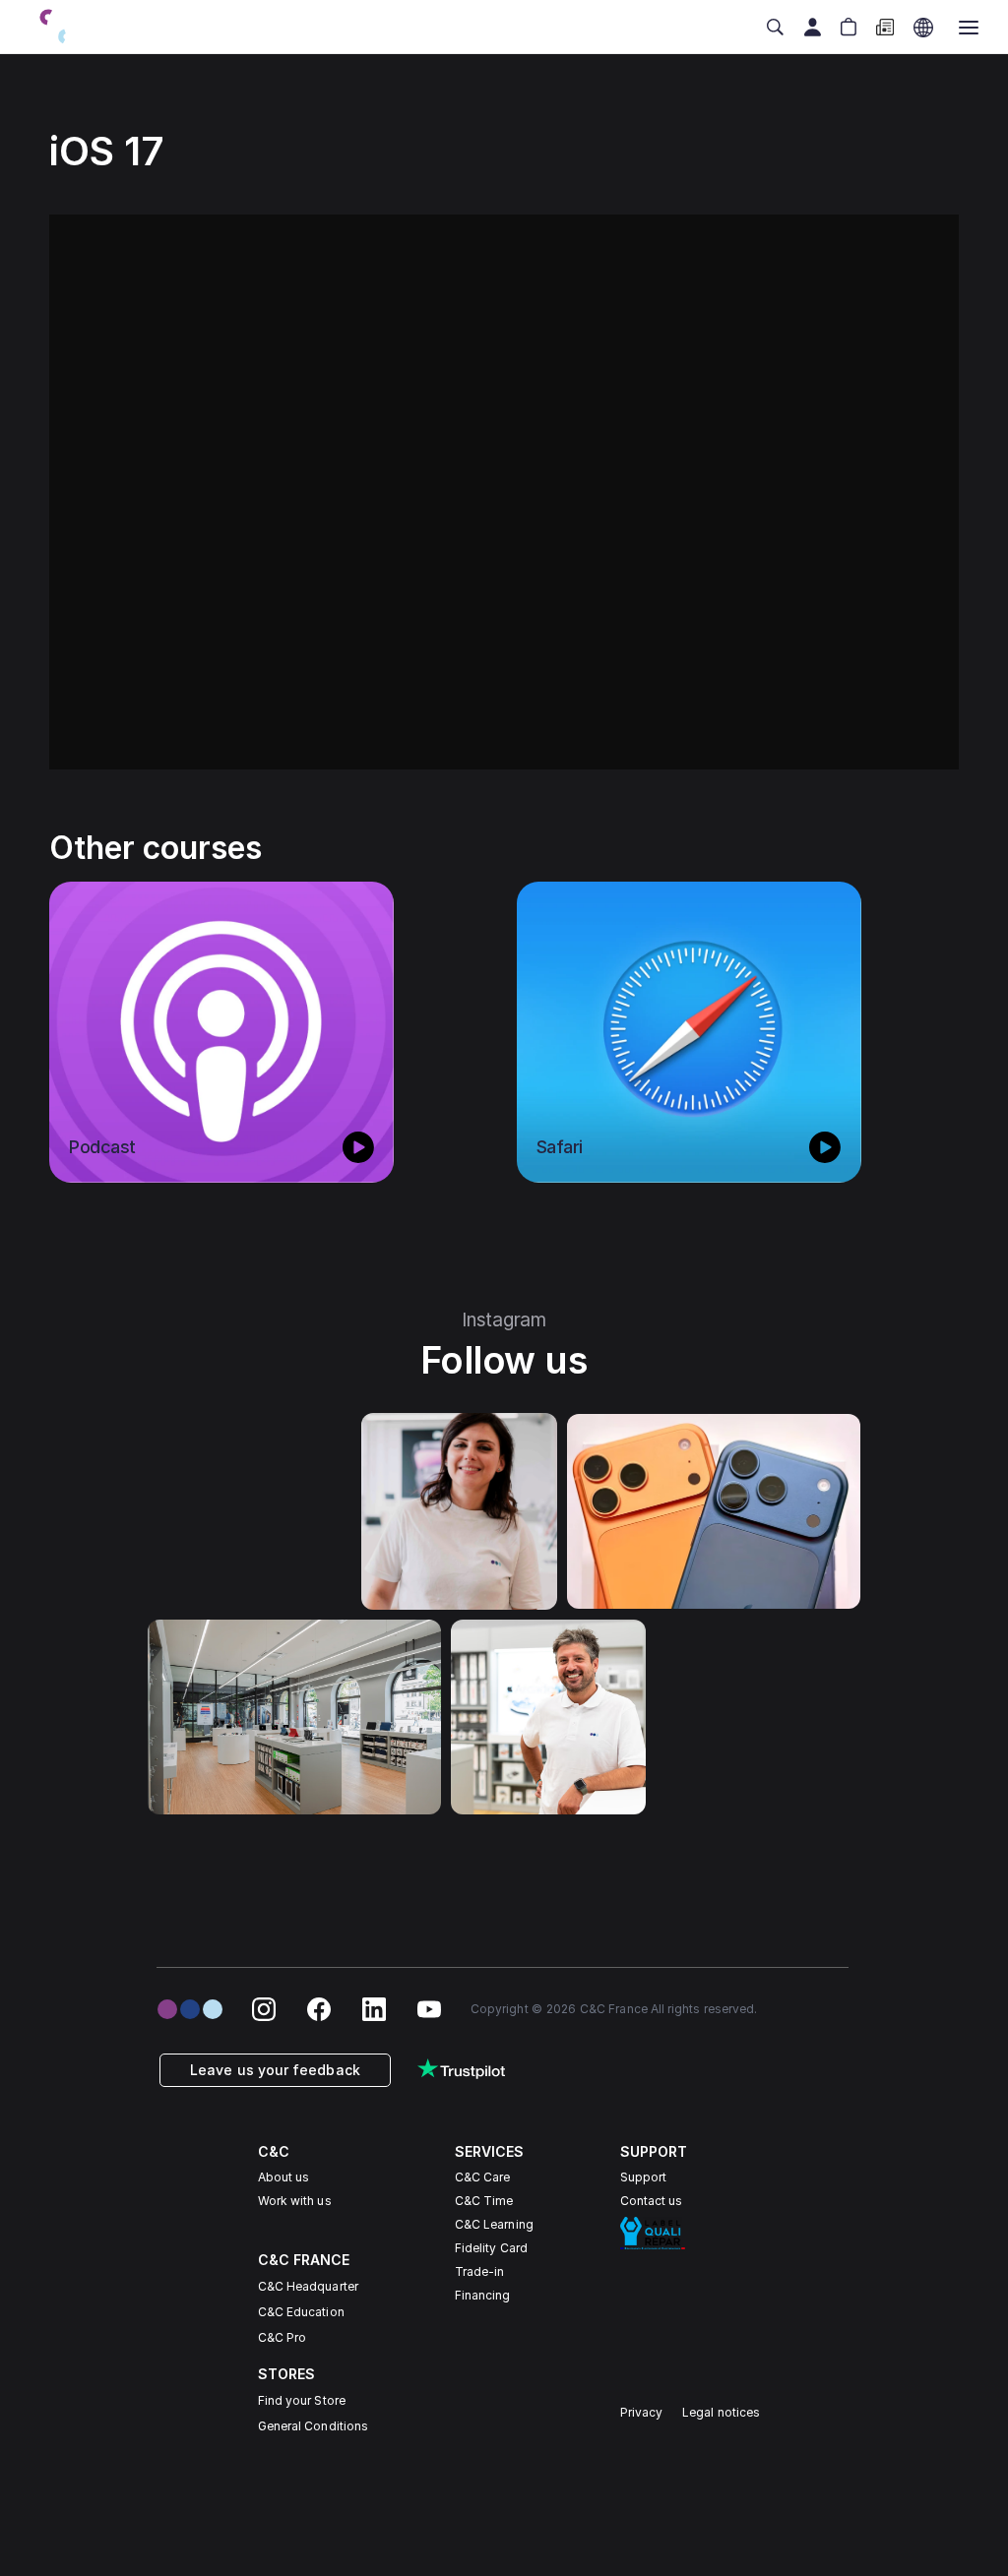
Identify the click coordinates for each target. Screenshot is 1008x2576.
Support (643, 2177)
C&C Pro (282, 2337)
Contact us (652, 2201)
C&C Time (484, 2201)
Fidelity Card (491, 2248)
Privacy (642, 2412)
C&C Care (482, 2177)
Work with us (295, 2201)
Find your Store (302, 2400)
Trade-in (479, 2271)
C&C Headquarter (308, 2286)
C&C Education (301, 2312)
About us (283, 2177)
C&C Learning (494, 2224)
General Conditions (313, 2426)
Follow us (504, 1360)
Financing (483, 2295)
